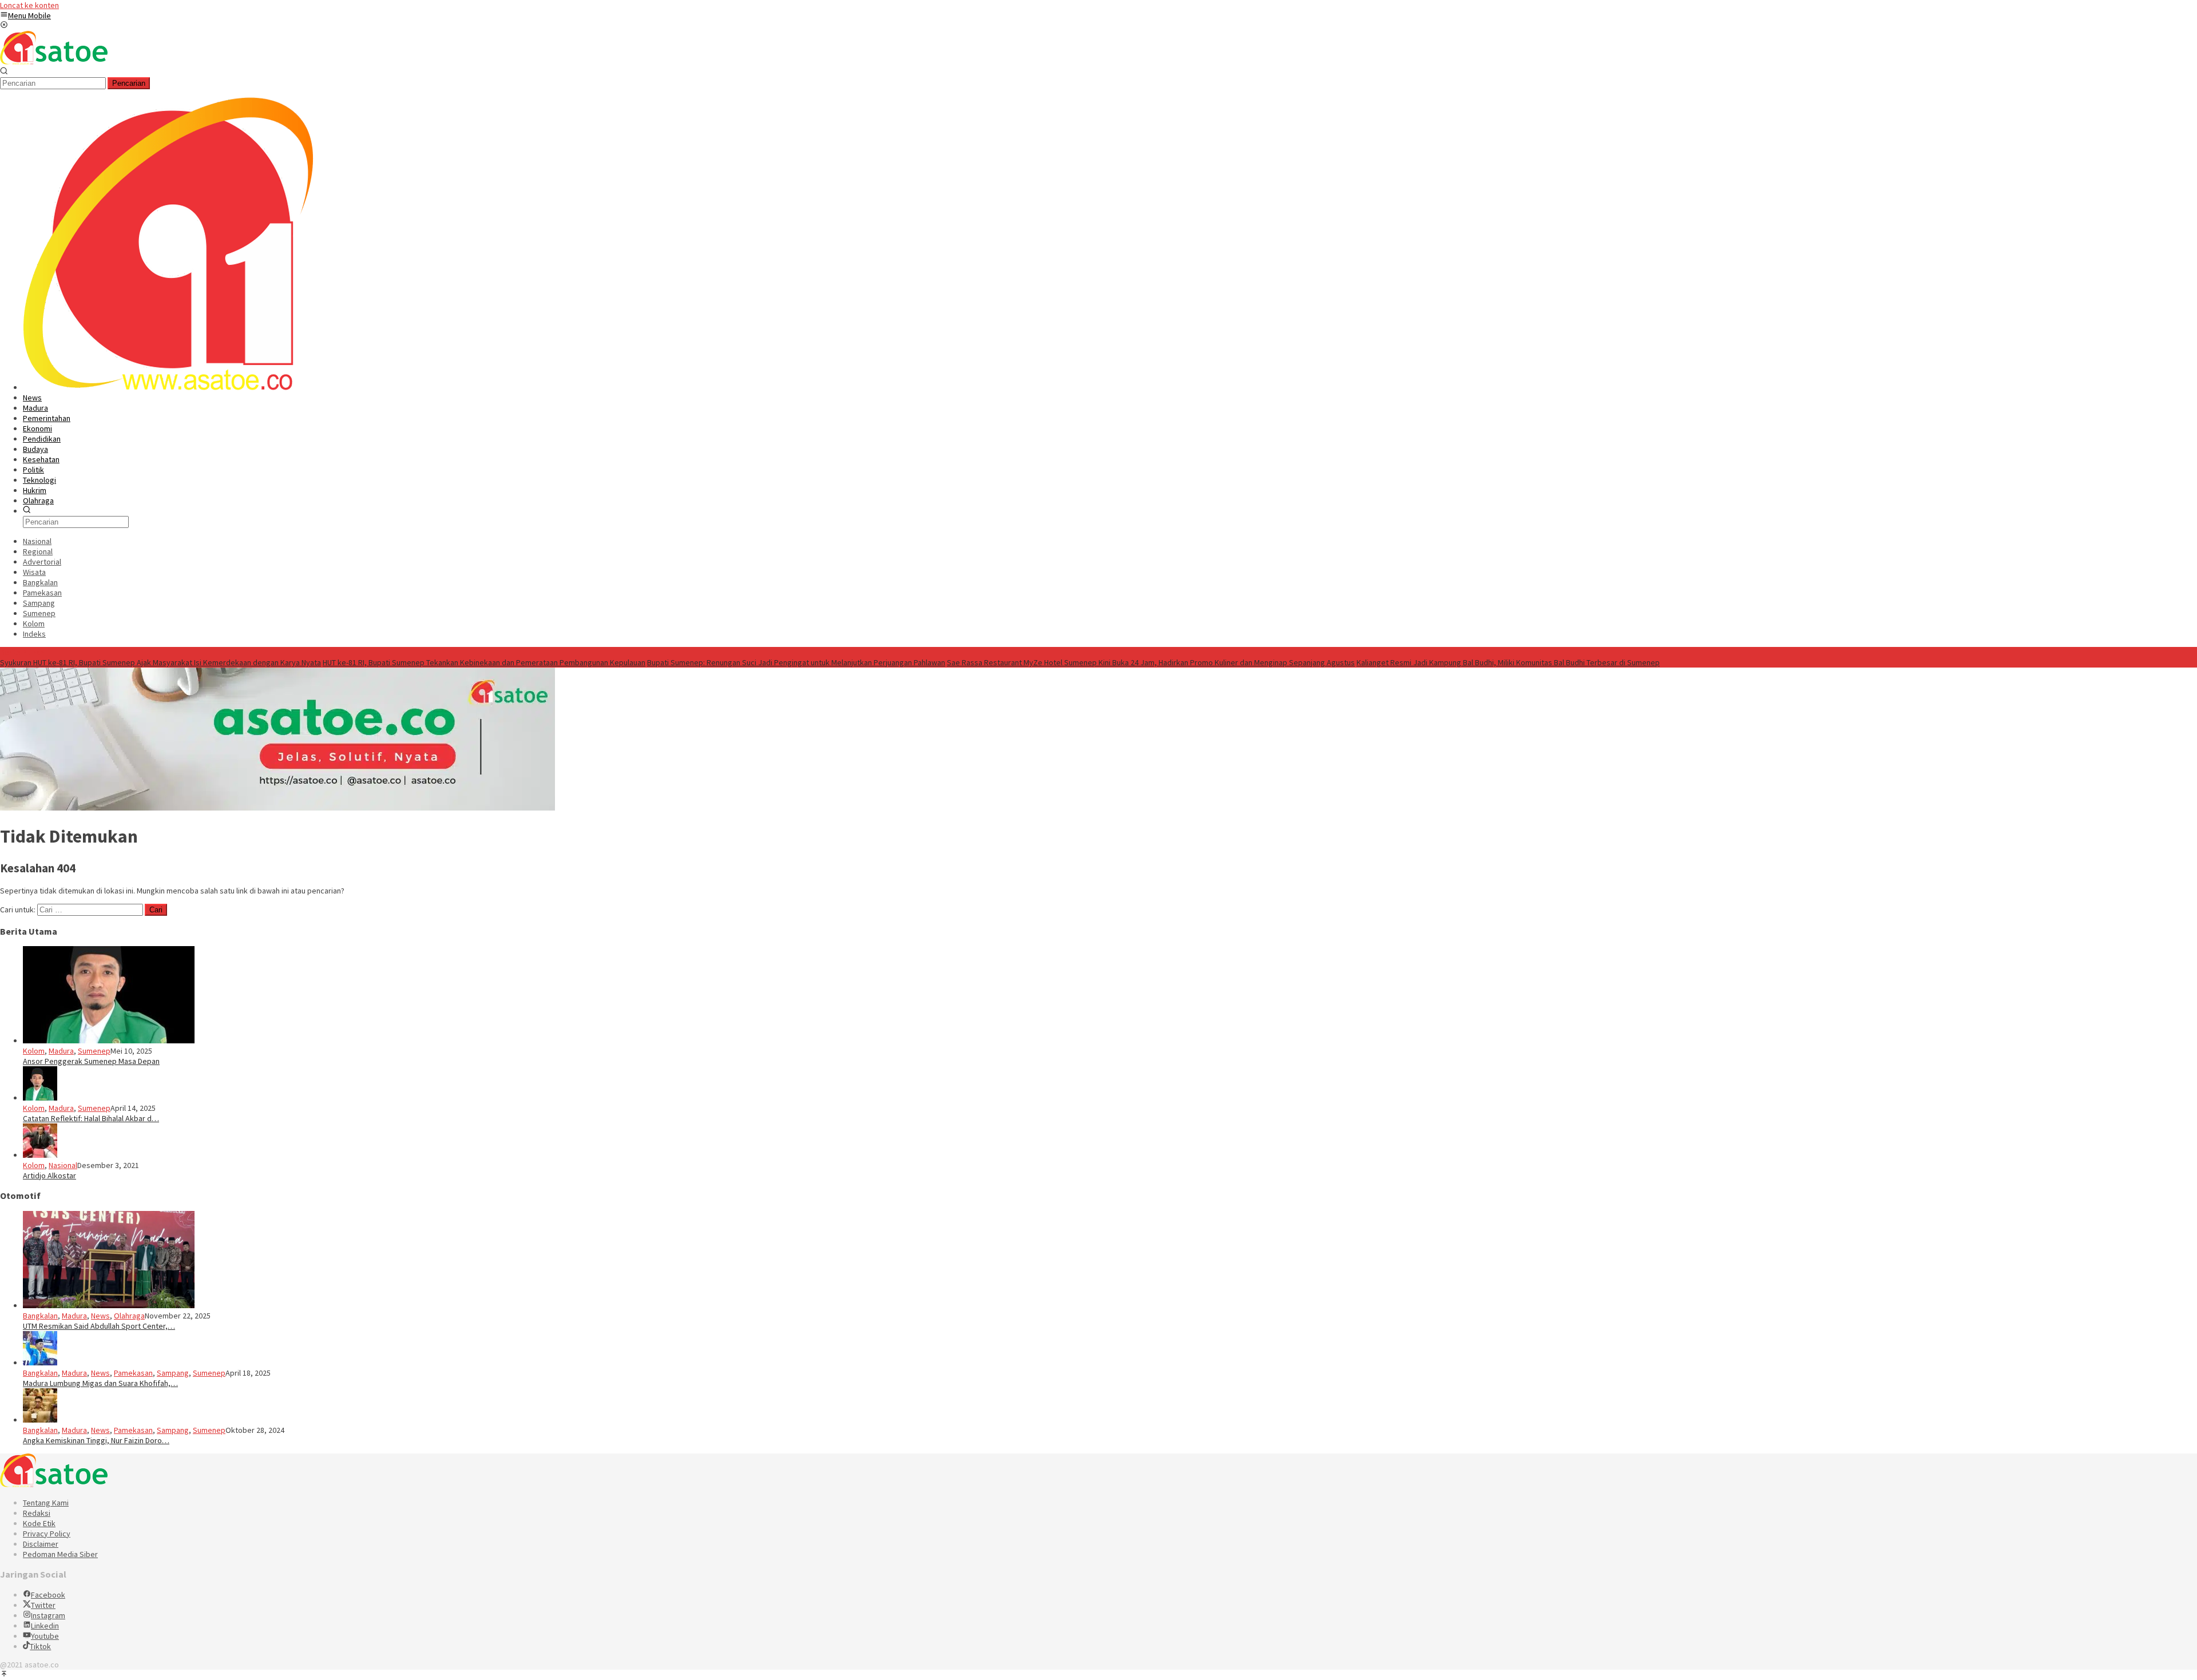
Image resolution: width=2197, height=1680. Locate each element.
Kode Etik (39, 1523)
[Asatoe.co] (54, 62)
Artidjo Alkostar (49, 1175)
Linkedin (45, 1626)
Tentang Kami (46, 1503)
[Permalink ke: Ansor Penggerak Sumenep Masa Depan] (109, 1040)
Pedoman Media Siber (60, 1554)
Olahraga (129, 1316)
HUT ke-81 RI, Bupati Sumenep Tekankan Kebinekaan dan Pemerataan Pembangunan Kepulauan (484, 662)
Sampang (173, 1373)
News (100, 1316)
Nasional (63, 1165)
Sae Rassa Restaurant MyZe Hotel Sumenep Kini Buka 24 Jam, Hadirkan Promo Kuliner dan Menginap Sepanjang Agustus (1151, 662)
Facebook (48, 1595)
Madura (61, 1051)
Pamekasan (133, 1373)
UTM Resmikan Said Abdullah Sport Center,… (99, 1326)
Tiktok (40, 1646)
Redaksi (37, 1513)
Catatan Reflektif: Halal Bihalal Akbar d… (91, 1118)
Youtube (45, 1636)
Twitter (43, 1605)
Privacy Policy (47, 1534)
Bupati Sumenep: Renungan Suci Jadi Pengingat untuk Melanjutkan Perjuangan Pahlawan (796, 662)
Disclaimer (41, 1544)
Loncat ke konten (29, 5)
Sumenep (94, 1051)
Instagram (48, 1615)
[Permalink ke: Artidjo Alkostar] (40, 1155)
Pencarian (129, 83)
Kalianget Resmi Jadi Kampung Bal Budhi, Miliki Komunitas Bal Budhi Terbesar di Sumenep (1508, 662)
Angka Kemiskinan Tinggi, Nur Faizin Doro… (96, 1440)
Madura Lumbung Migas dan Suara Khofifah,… (100, 1383)
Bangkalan (40, 1316)
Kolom (34, 1051)
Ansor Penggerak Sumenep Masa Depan (91, 1061)
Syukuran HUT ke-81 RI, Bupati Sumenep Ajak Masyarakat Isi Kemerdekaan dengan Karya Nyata (160, 662)
